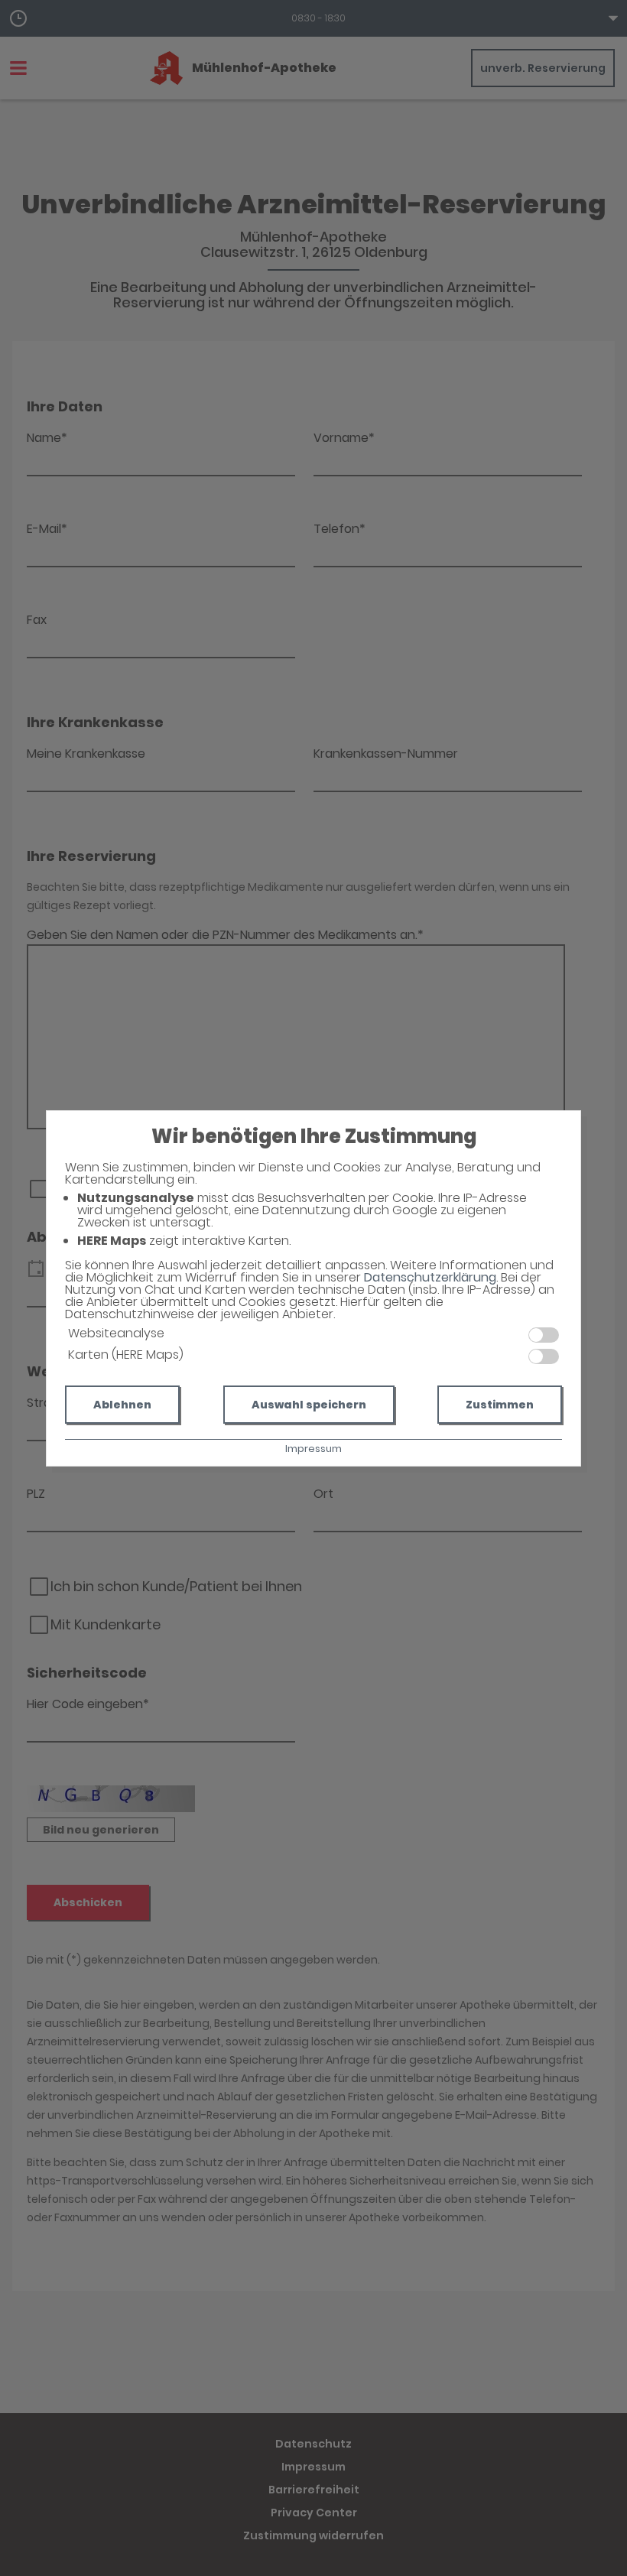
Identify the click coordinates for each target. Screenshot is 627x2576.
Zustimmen (500, 1405)
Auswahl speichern (309, 1405)
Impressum (313, 1449)
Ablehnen (122, 1405)
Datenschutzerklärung (430, 1277)
